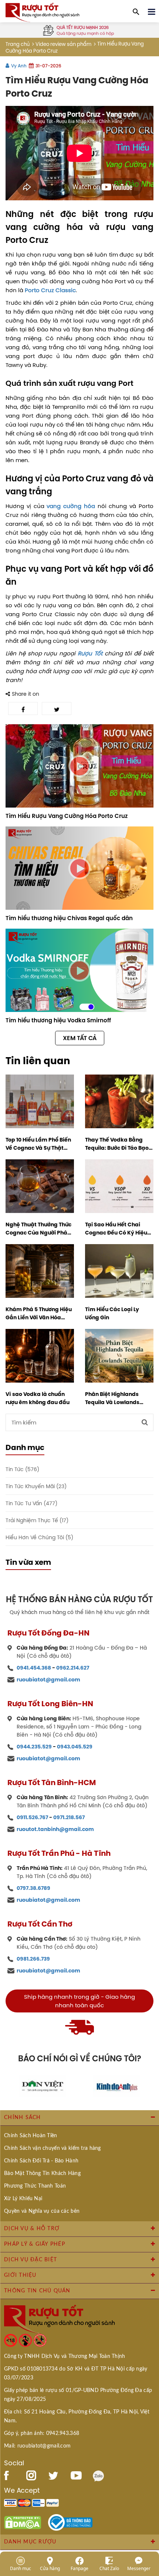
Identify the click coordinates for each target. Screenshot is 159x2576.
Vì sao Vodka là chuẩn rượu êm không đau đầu (38, 1398)
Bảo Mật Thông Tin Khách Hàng (42, 2174)
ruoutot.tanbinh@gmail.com (55, 1829)
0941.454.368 (34, 1668)
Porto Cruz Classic (50, 290)
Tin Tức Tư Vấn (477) (31, 1503)
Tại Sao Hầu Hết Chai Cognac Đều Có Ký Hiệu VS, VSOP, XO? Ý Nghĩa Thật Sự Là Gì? (116, 1229)
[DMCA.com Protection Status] (23, 2522)
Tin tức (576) (22, 1469)
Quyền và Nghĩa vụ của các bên (42, 2211)
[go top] (148, 2526)
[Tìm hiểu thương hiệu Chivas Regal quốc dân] (79, 868)
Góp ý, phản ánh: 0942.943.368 (42, 2433)
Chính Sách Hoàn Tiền (31, 2136)
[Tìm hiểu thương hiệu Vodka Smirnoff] (79, 970)
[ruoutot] (43, 12)
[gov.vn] (70, 2522)
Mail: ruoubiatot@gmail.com (37, 2446)
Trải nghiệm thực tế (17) (37, 1521)
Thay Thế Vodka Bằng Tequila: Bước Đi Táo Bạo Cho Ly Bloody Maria (117, 1144)
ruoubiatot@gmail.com (48, 1680)
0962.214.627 (73, 1668)
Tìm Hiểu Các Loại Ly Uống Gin (112, 1313)
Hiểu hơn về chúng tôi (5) (39, 1538)
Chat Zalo (109, 2568)
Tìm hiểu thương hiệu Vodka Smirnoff (58, 1020)
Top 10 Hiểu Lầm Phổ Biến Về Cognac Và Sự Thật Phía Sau (38, 1144)
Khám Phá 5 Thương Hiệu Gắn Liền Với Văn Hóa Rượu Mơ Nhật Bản (39, 1313)
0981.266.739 (33, 1959)
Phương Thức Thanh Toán (35, 2186)
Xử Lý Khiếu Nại (23, 2199)
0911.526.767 (32, 1817)
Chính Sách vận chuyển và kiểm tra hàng (53, 2148)
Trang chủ (18, 44)
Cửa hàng (50, 2568)
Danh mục (21, 2568)
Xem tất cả (80, 1038)
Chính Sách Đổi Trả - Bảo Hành (41, 2161)
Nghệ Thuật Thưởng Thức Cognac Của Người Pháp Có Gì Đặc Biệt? (38, 1229)
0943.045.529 (75, 1747)
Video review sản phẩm (63, 44)
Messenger (139, 2568)
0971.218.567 (69, 1817)
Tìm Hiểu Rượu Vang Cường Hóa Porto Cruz (67, 816)
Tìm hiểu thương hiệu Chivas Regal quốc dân (69, 918)
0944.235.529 (34, 1747)
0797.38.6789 (33, 1888)
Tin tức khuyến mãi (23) (36, 1486)
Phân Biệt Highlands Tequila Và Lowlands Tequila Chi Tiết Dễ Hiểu (116, 1398)
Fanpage (79, 2568)
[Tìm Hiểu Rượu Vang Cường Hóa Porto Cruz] (79, 766)
